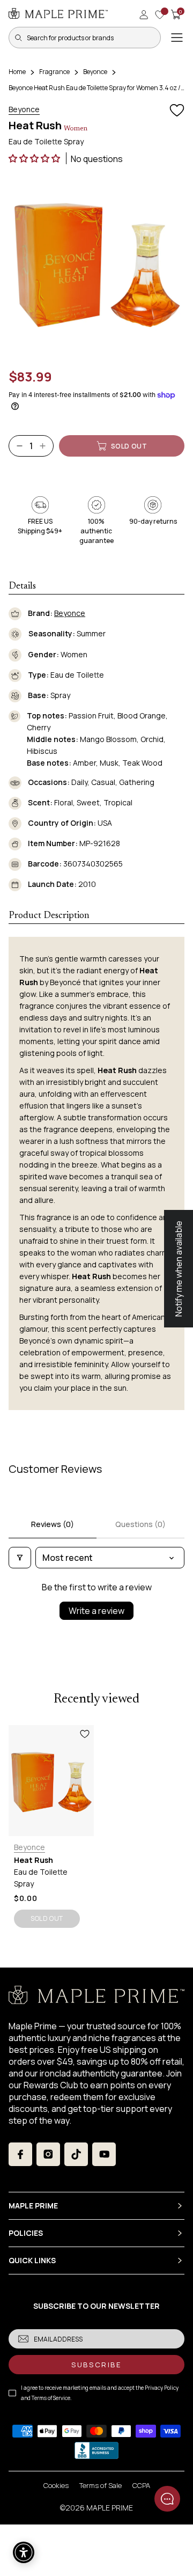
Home (17, 72)
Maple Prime (110, 2508)
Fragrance (54, 72)
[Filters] (20, 1558)
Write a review (96, 1611)
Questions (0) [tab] (140, 1524)
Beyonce (95, 72)
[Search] (18, 38)
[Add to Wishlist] (177, 111)
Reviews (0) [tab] (53, 1524)
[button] (35, 158)
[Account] (144, 14)
